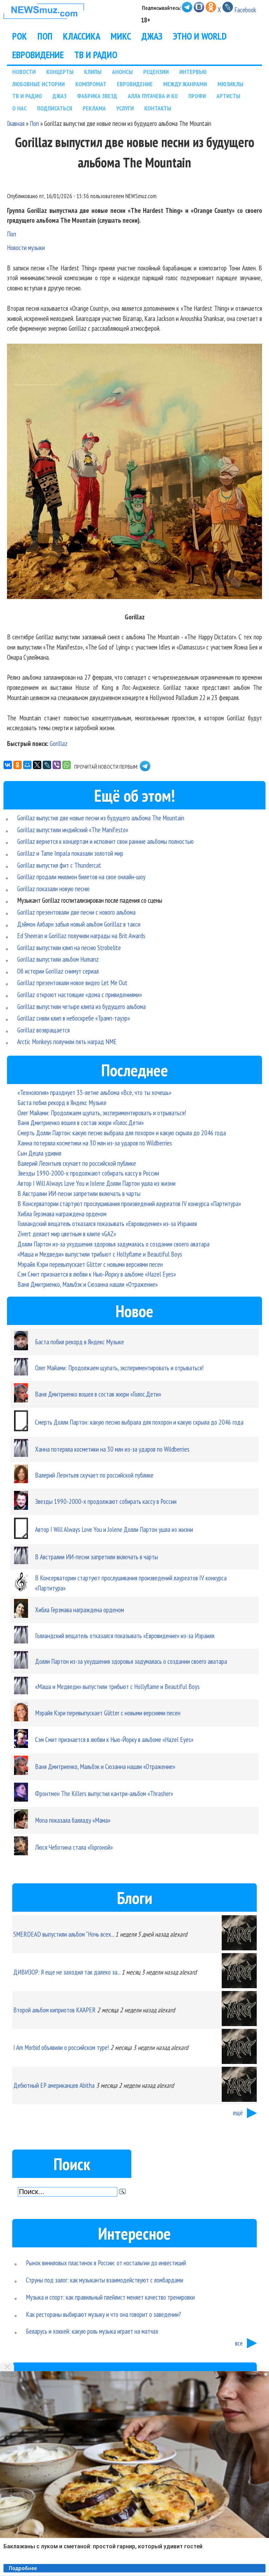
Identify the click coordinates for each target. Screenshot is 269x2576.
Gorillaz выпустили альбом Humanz (58, 959)
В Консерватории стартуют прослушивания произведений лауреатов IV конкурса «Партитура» (129, 1203)
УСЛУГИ (125, 108)
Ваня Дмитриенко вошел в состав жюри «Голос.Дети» (81, 1122)
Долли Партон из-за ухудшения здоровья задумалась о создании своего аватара (113, 1244)
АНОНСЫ (122, 72)
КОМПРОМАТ (91, 84)
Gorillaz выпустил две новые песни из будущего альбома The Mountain (101, 818)
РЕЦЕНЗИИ (156, 72)
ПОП (45, 36)
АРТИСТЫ (228, 96)
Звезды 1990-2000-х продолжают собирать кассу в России (88, 1173)
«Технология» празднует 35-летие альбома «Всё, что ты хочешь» (94, 1092)
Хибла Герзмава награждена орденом (62, 1214)
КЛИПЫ (93, 72)
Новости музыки (26, 247)
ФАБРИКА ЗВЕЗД (97, 96)
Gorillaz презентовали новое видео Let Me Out (72, 983)
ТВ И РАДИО (96, 55)
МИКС (121, 36)
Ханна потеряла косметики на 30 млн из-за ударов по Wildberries (95, 1143)
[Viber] (57, 765)
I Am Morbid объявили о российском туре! (61, 2047)
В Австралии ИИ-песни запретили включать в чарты (79, 1193)
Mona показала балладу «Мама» (73, 1820)
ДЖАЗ (152, 36)
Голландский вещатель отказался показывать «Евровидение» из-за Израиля (107, 1223)
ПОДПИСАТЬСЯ (55, 108)
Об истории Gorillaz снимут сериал (58, 971)
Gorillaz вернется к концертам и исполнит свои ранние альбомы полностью (105, 841)
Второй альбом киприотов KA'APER (54, 2010)
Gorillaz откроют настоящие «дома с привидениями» (80, 994)
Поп (34, 123)
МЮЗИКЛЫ (230, 84)
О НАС (19, 108)
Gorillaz (59, 743)
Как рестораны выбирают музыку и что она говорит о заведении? (104, 2314)
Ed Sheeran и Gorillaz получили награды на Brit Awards (81, 936)
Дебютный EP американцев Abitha (54, 2085)
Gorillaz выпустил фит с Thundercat (59, 865)
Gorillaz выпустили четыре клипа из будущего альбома (81, 1006)
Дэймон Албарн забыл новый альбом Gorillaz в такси (79, 924)
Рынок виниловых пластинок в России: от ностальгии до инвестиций (106, 2263)
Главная (16, 123)
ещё (238, 2113)
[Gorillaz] (134, 473)
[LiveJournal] (47, 765)
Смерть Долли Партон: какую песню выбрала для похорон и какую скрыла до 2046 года (122, 1133)
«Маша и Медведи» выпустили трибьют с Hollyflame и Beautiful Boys (100, 1254)
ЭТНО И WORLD (200, 36)
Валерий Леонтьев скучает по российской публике (77, 1163)
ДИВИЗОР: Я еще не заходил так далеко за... (67, 1972)
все (239, 2343)
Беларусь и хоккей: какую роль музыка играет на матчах (92, 2331)
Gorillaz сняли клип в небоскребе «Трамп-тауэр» (74, 1018)
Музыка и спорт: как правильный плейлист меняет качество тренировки (110, 2297)
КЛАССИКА (82, 36)
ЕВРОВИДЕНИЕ (38, 55)
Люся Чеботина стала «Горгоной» (74, 1847)
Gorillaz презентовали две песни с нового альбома (76, 912)
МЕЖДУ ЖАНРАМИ (185, 84)
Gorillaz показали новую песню (53, 889)
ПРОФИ (197, 96)
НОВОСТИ (24, 72)
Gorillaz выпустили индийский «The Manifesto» (73, 830)
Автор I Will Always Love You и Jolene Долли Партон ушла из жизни (96, 1183)
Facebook (245, 10)
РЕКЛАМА (94, 108)
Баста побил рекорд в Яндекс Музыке (62, 1102)
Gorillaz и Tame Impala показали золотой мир (70, 853)
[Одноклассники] (18, 765)
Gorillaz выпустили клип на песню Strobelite (69, 947)
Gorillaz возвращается (43, 1030)
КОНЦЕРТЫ (60, 72)
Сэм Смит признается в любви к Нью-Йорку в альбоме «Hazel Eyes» (97, 1274)
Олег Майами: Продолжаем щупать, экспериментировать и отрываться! (102, 1113)
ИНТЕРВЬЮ (193, 72)
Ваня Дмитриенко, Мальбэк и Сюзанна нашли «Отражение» (88, 1284)
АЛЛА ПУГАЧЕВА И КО (153, 96)
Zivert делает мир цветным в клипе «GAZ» (67, 1234)
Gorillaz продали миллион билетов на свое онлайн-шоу (81, 877)
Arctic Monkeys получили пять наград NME (67, 1041)
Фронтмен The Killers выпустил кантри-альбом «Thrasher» (104, 1793)
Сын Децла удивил (39, 1153)
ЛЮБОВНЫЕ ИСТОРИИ (39, 84)
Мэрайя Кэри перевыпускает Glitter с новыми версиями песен (90, 1264)
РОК (20, 36)
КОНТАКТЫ (158, 108)
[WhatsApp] (67, 765)
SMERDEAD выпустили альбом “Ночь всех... (64, 1934)
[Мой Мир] (27, 765)
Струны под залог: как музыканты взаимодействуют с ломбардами (105, 2280)
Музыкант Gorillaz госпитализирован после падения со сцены (90, 900)
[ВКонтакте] (8, 765)
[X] (37, 765)
